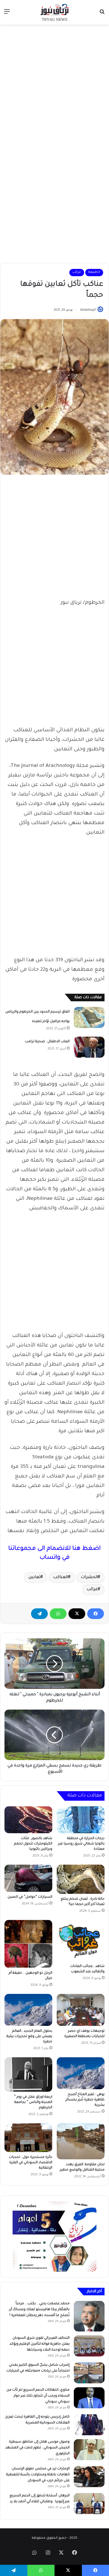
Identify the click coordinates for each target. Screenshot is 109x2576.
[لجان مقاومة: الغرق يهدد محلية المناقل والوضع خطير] (81, 2141)
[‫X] (77, 1614)
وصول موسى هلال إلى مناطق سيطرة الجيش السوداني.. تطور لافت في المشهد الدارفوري (37, 2448)
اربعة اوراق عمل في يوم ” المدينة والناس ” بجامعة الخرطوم (33, 2102)
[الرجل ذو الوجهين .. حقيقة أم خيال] (28, 1944)
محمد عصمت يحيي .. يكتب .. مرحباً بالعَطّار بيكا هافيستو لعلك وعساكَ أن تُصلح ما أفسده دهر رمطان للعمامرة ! (39, 2310)
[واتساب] (58, 1614)
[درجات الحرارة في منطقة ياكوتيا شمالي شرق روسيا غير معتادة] (81, 1820)
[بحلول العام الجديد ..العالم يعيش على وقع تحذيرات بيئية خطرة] (28, 2010)
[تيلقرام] (39, 1614)
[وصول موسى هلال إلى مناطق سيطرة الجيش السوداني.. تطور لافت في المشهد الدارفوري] (89, 2450)
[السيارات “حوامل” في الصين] (28, 1878)
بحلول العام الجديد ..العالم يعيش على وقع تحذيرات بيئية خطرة (29, 2037)
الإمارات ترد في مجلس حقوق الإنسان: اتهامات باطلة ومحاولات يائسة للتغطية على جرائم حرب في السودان (38, 2475)
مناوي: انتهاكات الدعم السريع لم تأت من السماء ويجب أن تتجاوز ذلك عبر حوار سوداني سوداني (38, 2396)
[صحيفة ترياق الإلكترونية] (54, 12)
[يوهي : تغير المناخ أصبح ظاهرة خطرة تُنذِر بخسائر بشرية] (81, 2073)
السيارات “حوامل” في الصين (30, 1897)
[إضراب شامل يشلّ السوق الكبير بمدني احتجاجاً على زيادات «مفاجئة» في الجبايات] (89, 2373)
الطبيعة (94, 272)
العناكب (61, 1578)
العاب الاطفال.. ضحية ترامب (47, 1042)
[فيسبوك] (96, 1614)
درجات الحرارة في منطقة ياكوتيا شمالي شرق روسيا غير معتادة (81, 1844)
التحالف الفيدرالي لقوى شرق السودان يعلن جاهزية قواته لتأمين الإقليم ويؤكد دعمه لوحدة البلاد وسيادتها (40, 2344)
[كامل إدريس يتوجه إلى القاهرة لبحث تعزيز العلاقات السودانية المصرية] (89, 2425)
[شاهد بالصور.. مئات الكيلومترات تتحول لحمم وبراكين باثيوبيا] (28, 1820)
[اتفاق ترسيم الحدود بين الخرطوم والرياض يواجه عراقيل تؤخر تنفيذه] (89, 1017)
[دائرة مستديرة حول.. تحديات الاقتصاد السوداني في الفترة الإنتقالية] (28, 2138)
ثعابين (35, 1578)
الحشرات (89, 1578)
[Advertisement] (54, 85)
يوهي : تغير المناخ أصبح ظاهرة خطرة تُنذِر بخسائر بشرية (85, 2100)
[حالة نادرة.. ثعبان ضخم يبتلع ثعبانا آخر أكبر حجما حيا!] (81, 1879)
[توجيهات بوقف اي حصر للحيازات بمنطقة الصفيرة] (81, 2010)
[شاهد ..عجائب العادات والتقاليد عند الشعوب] (81, 1940)
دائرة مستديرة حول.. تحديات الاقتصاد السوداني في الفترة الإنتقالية (31, 2163)
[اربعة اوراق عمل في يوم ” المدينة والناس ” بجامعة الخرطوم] (28, 2075)
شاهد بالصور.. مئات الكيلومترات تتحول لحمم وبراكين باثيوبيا (33, 1844)
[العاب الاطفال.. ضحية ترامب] (89, 1047)
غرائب (77, 272)
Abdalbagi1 (88, 310)
